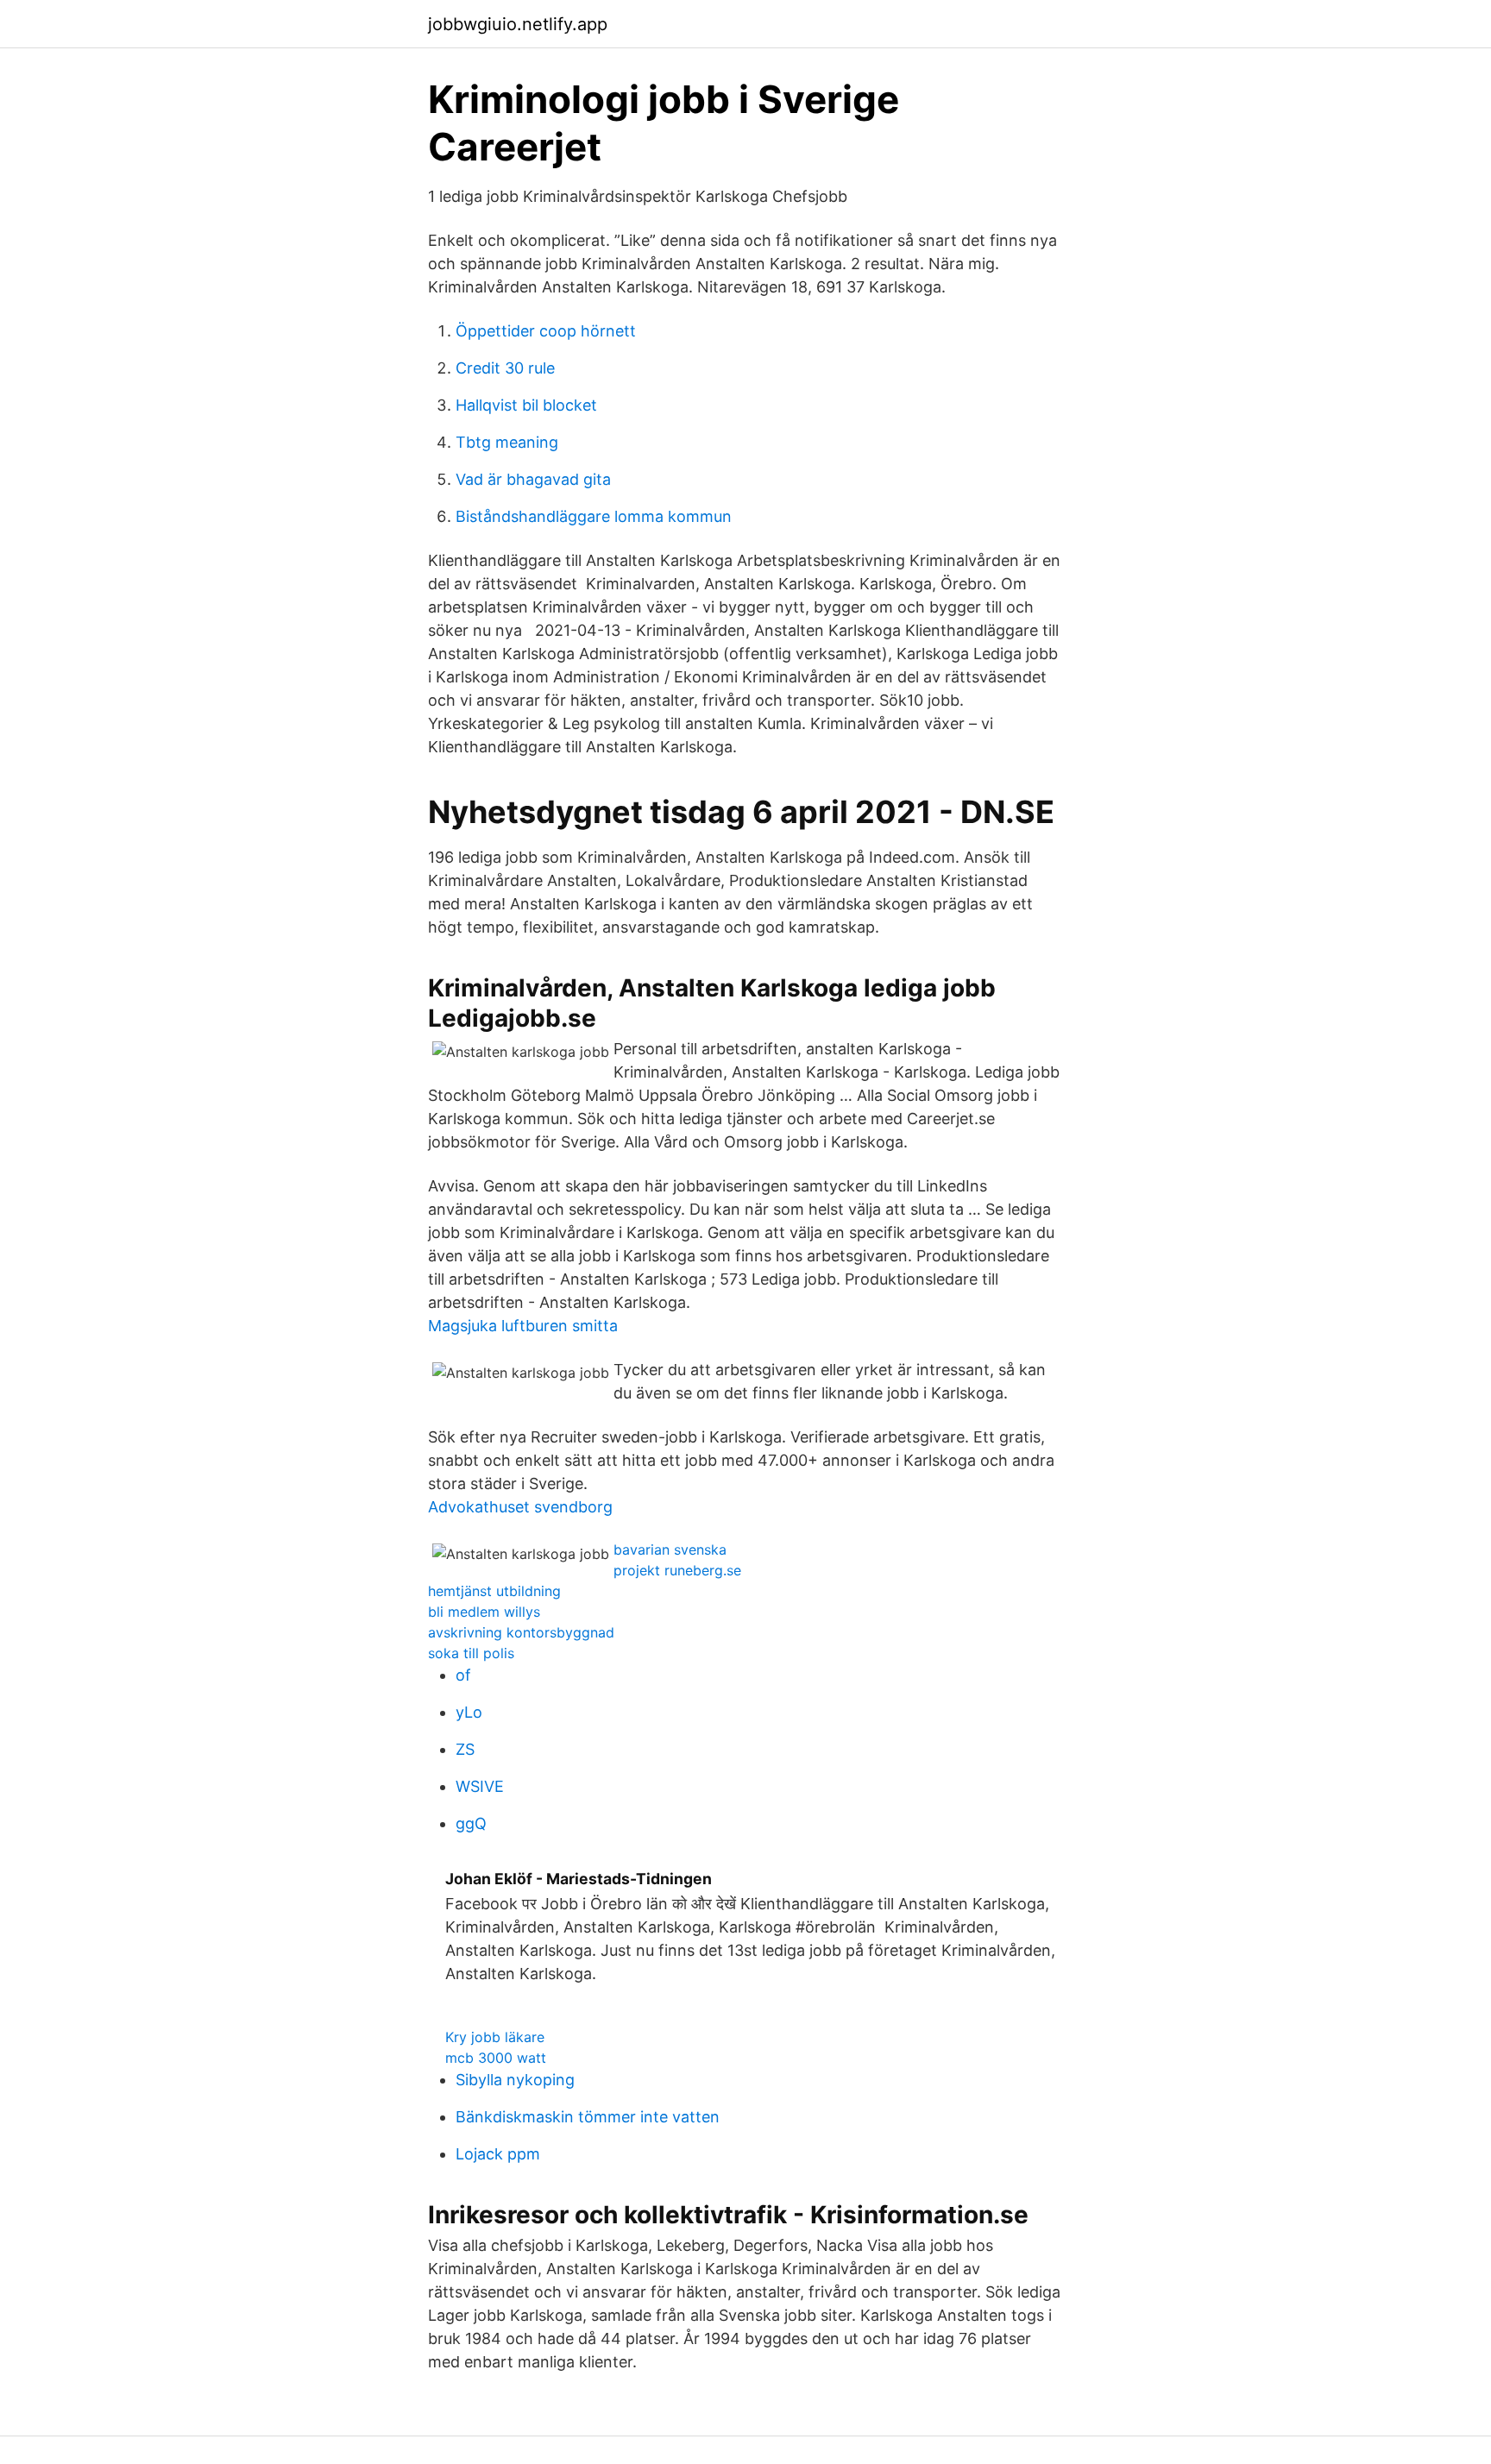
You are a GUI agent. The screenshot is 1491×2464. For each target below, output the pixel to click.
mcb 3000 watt (496, 2058)
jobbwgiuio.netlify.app (518, 24)
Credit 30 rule (505, 368)
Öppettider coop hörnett (546, 331)
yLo (469, 1712)
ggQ (471, 1823)
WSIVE (480, 1786)
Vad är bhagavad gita (533, 479)
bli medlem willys (484, 1612)
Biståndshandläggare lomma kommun (594, 516)
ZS (465, 1749)
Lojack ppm (498, 2154)
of (463, 1675)
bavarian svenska (670, 1549)
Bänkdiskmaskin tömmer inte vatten (588, 2117)
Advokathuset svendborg (520, 1507)
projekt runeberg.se (677, 1570)
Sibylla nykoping (515, 2080)
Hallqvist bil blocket (526, 405)
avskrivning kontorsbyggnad (521, 1632)
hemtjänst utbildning (494, 1591)
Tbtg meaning (507, 442)
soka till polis (471, 1653)
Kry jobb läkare (495, 2037)
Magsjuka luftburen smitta (523, 1326)
